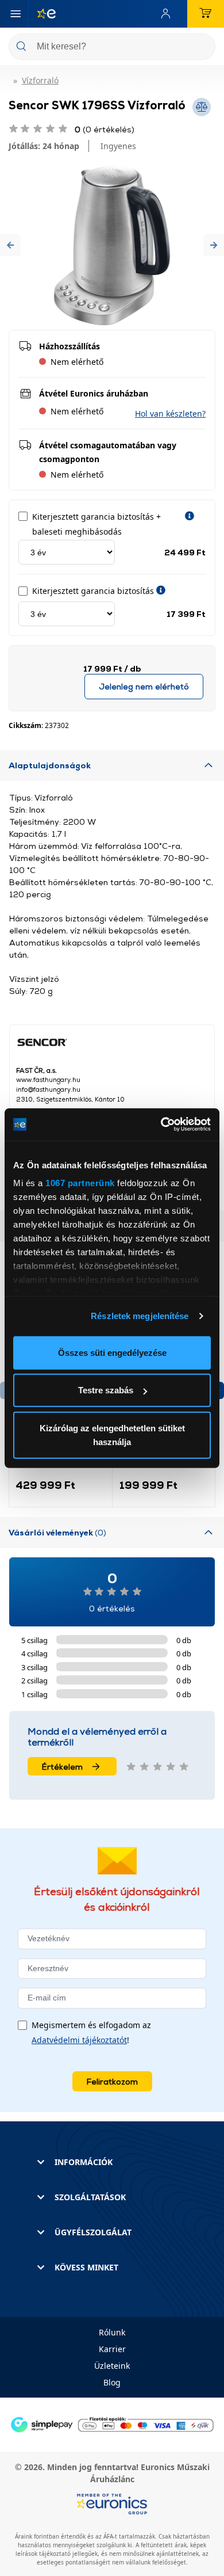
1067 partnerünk (80, 1183)
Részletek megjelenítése (140, 1316)
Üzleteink (112, 2366)
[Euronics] (42, 14)
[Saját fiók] (168, 14)
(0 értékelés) (105, 129)
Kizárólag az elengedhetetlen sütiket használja (112, 1434)
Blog (112, 2382)
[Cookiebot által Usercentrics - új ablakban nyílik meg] (161, 1125)
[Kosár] (206, 14)
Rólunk (112, 2332)
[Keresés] (202, 47)
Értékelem (62, 1767)
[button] (10, 245)
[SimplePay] (112, 2424)
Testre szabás (106, 1390)
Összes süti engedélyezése (112, 1352)
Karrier (112, 2349)
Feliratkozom (112, 2081)
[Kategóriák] (16, 14)
